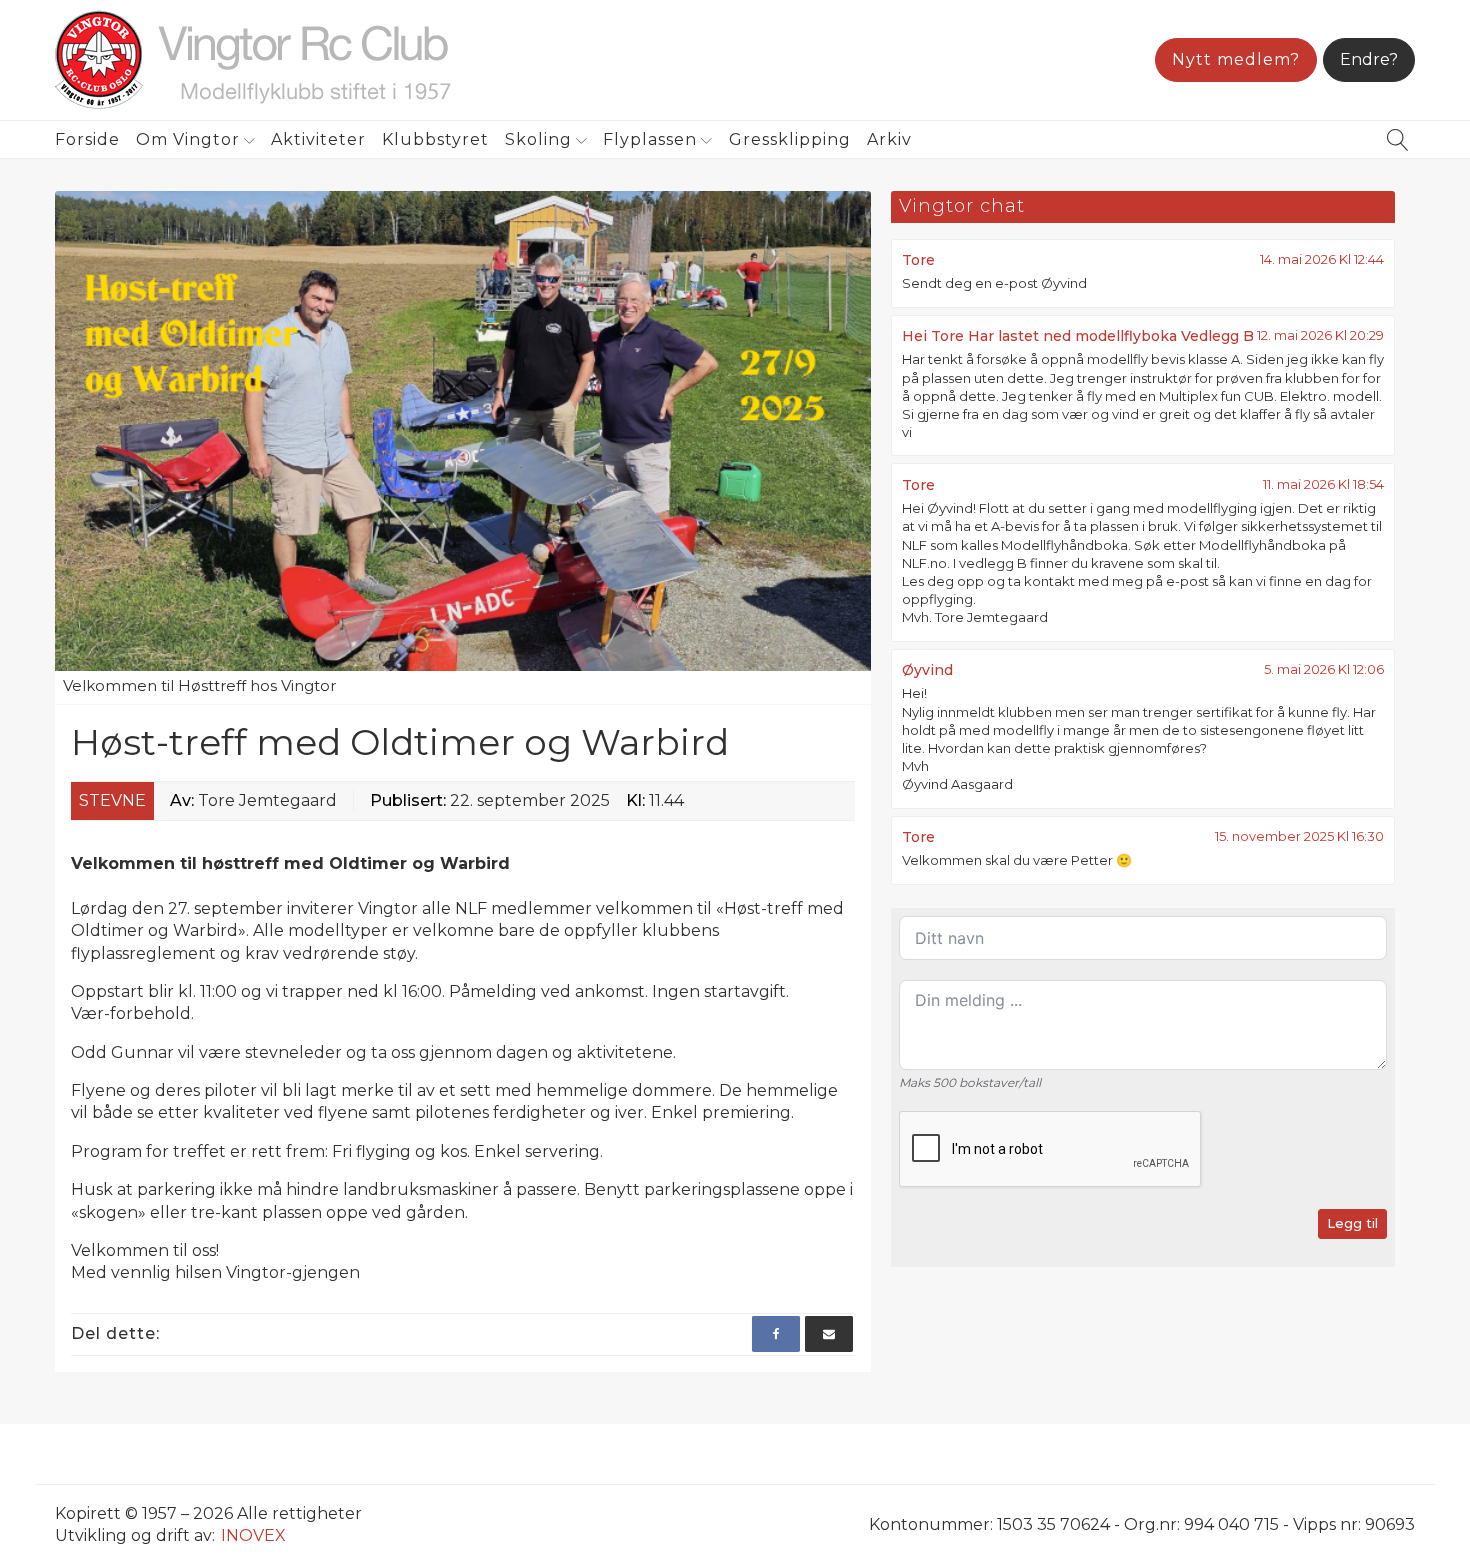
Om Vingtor (188, 139)
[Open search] (1398, 140)
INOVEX (253, 1535)
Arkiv (889, 139)
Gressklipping (790, 139)
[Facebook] (776, 1334)
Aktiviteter (318, 139)
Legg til (1352, 1223)
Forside (87, 139)
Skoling (538, 139)
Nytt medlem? (1236, 59)
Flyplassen (650, 139)
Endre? (1369, 59)
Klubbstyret (435, 139)
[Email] (829, 1334)
